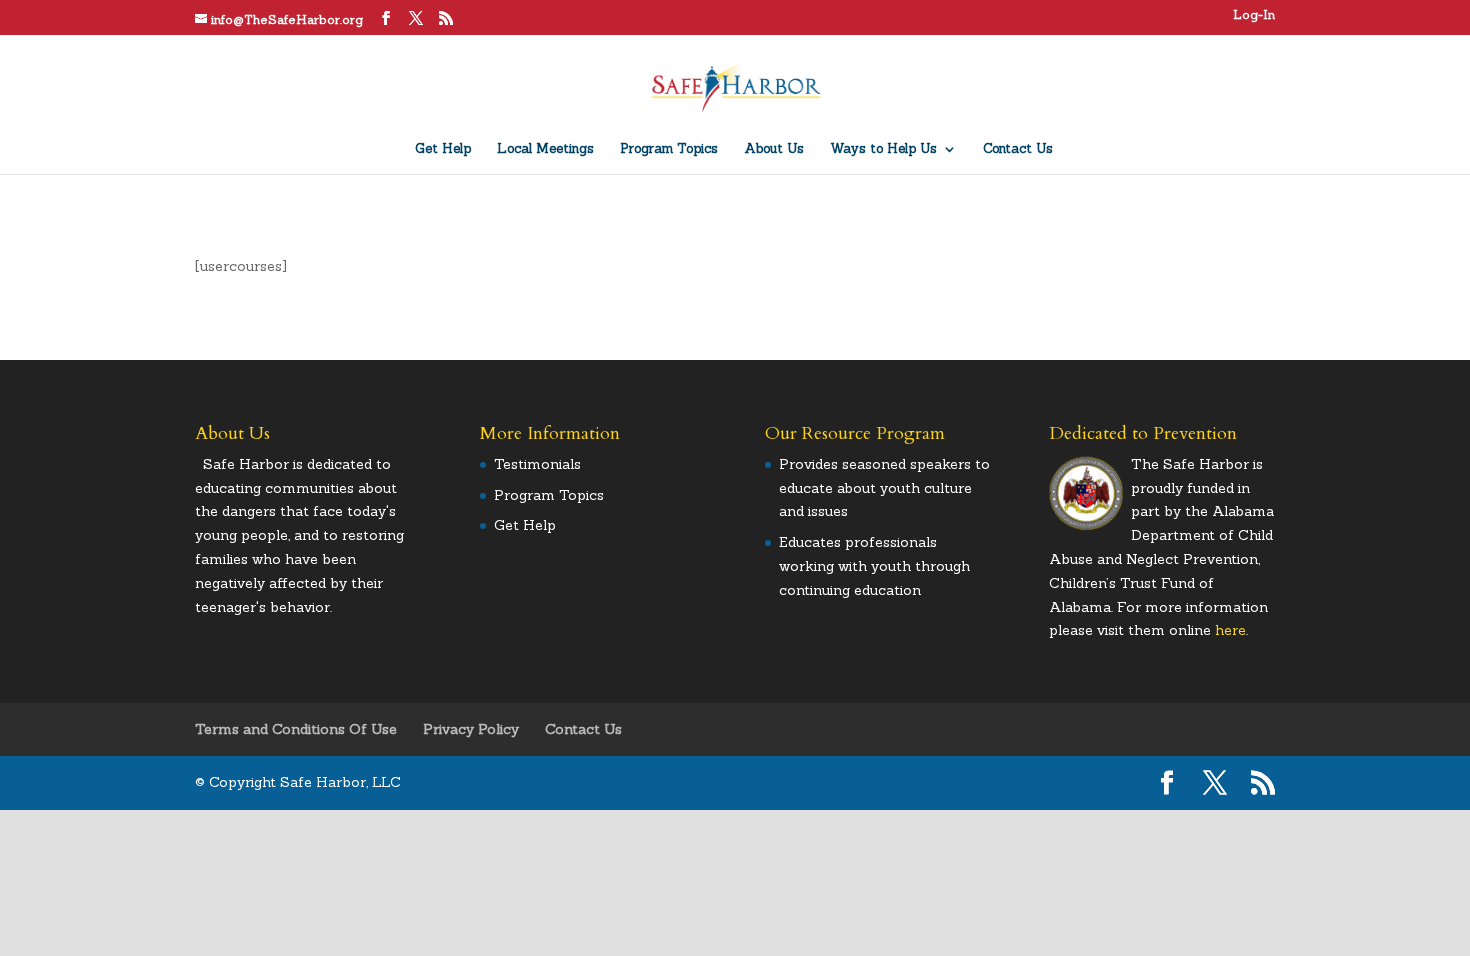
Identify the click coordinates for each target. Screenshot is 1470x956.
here (1230, 630)
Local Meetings (545, 149)
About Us (774, 149)
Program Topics (669, 149)
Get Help (443, 149)
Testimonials (537, 464)
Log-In (1254, 15)
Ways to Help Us (883, 149)
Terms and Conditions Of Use (296, 729)
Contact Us (1018, 149)
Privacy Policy (471, 729)
